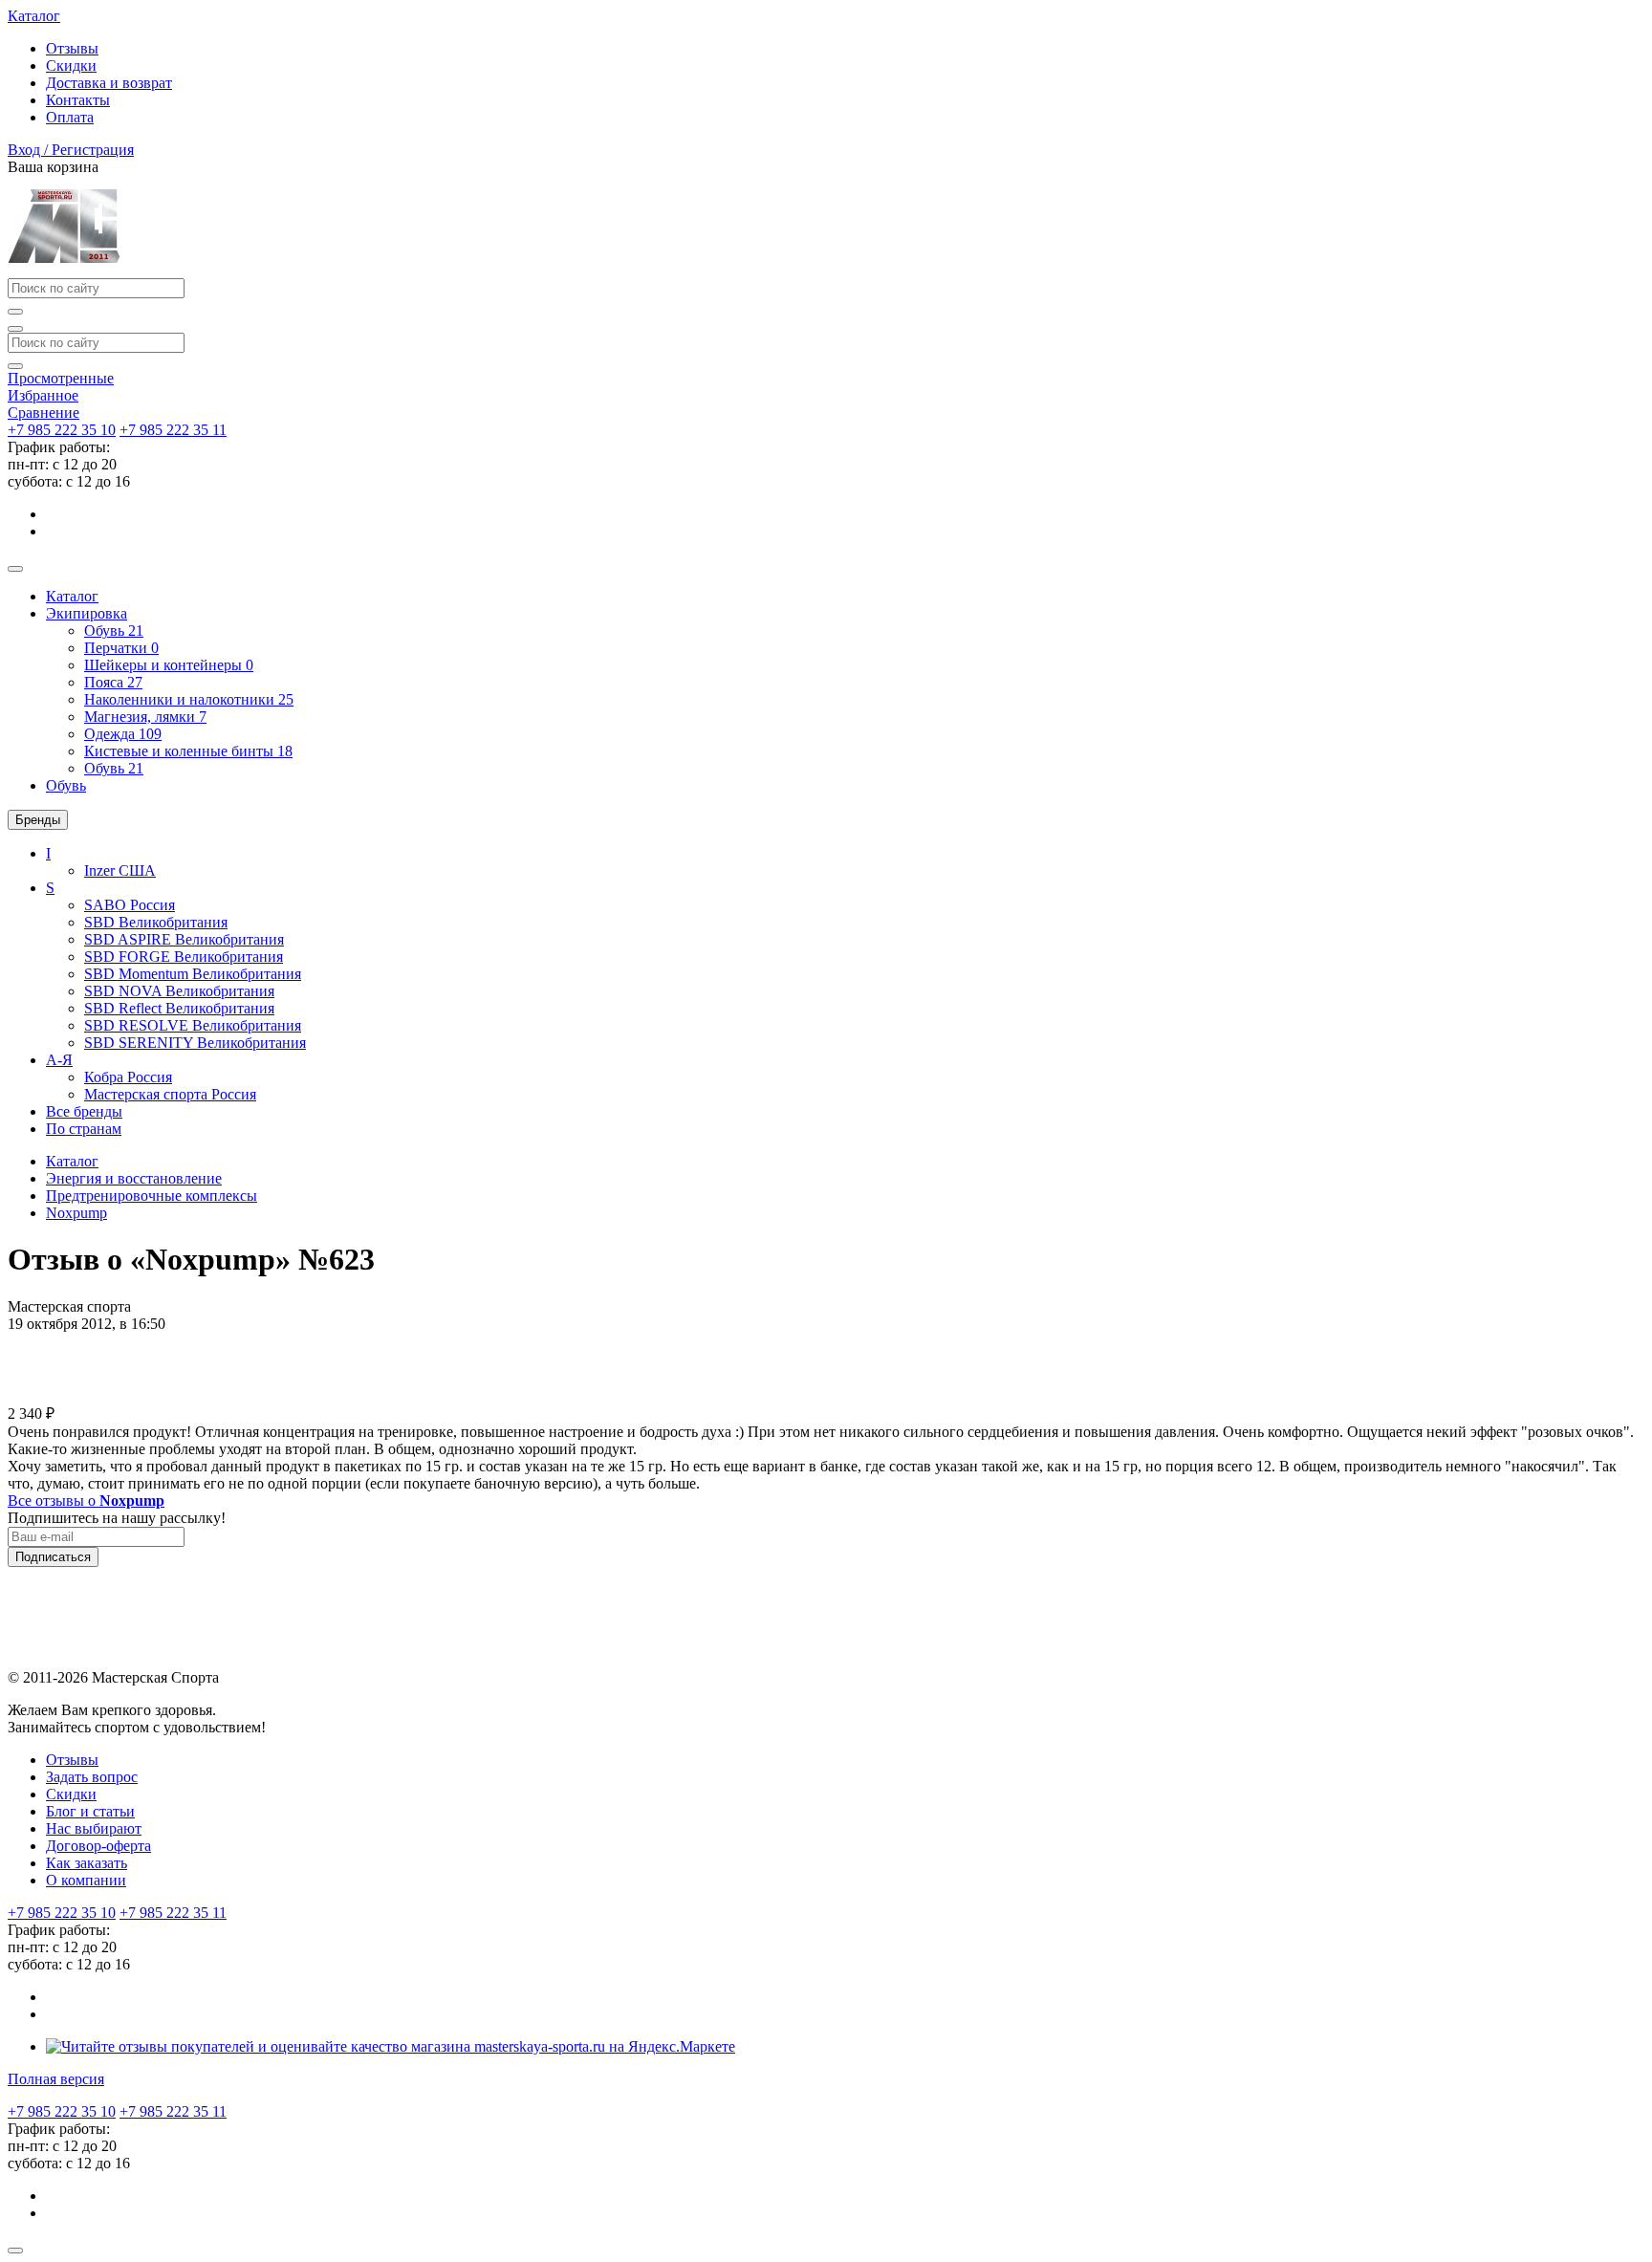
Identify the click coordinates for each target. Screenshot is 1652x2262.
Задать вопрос (92, 1777)
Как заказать (87, 1863)
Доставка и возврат (109, 83)
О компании (86, 1880)
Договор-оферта (98, 1846)
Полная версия (56, 2079)
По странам (84, 1129)
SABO (130, 905)
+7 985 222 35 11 (173, 430)
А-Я (59, 1060)
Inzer (120, 870)
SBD (156, 922)
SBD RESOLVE (193, 1025)
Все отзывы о (86, 1501)
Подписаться (53, 1557)
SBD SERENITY (195, 1043)
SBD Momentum (193, 974)
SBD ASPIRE (184, 939)
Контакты (78, 100)
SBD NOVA (179, 991)
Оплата (70, 117)
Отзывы (72, 48)
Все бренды (84, 1111)
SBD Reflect (179, 1008)
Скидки (71, 65)
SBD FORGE (184, 957)
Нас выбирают (94, 1828)
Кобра (128, 1077)
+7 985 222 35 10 (62, 430)
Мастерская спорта (170, 1094)
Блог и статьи (90, 1811)
